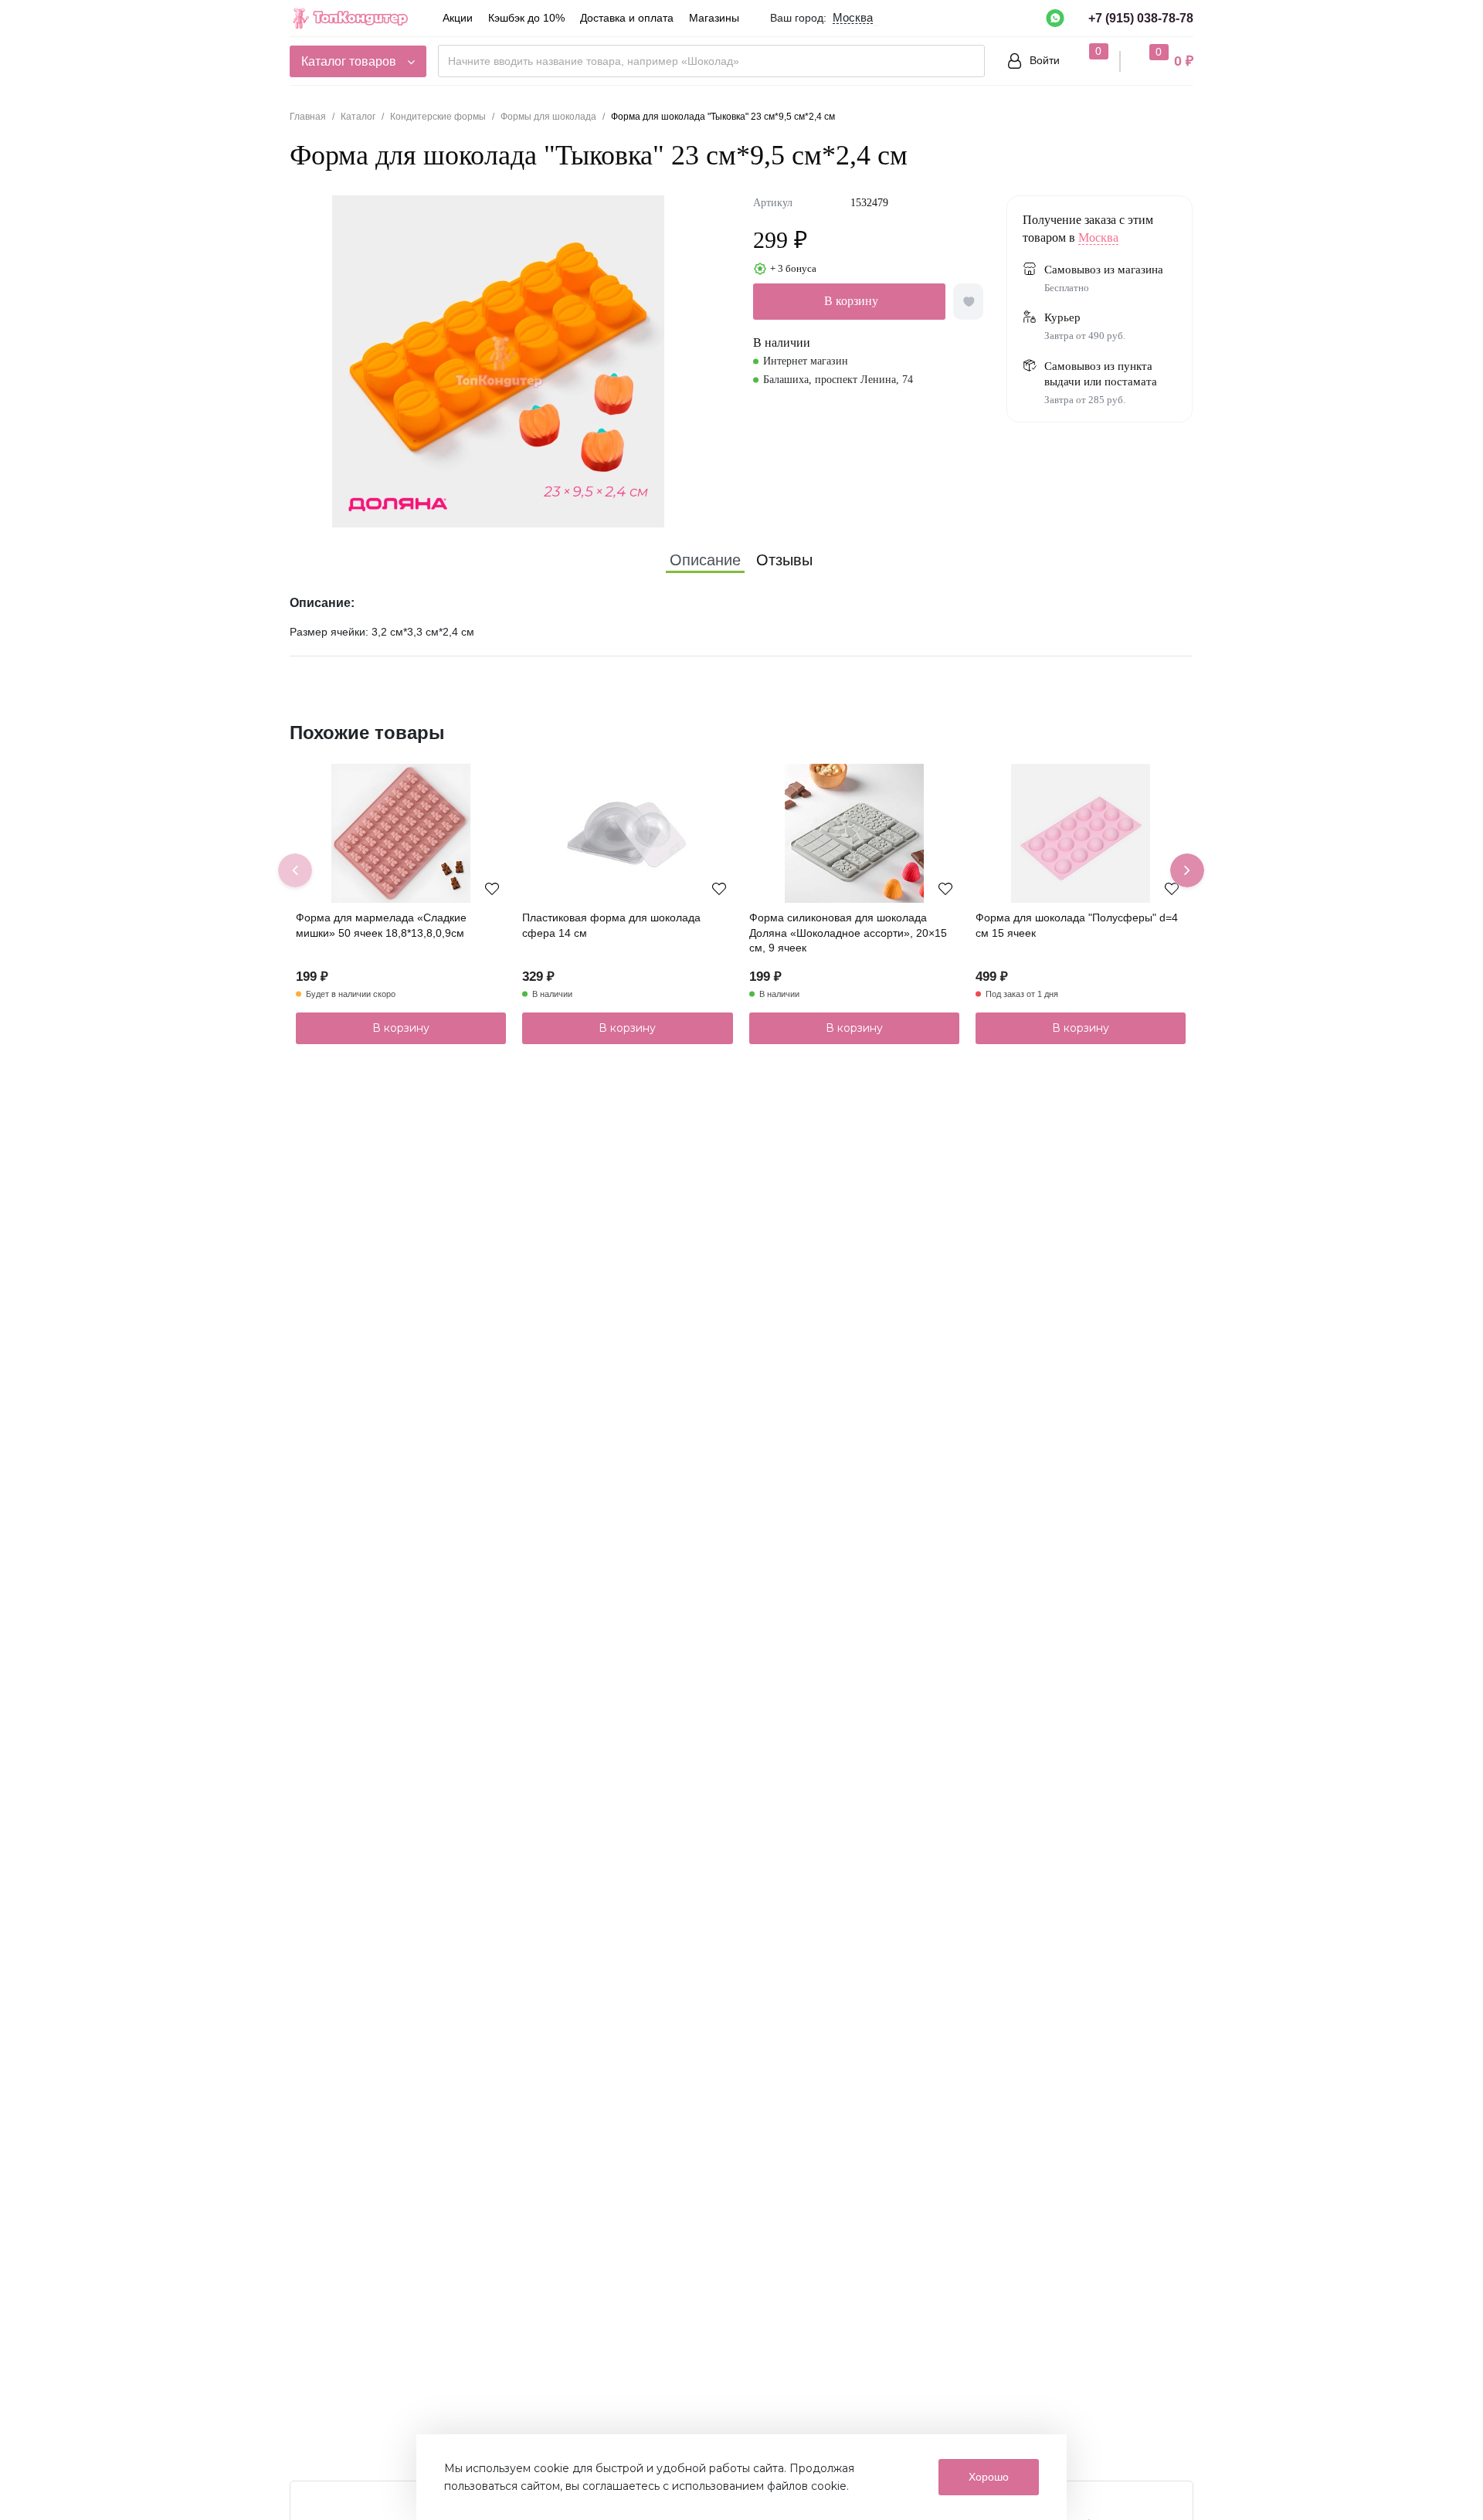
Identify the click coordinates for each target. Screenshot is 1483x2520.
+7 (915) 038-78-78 (1141, 18)
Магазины (714, 18)
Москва (1098, 237)
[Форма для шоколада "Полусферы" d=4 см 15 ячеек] (1081, 833)
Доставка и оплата (627, 18)
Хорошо (989, 2477)
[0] (1084, 60)
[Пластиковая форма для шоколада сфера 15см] (627, 833)
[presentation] (295, 870)
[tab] (705, 560)
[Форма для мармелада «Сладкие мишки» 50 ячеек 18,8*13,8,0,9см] (401, 833)
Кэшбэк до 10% (526, 18)
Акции (458, 18)
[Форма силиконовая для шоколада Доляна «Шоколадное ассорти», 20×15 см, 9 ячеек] (854, 833)
